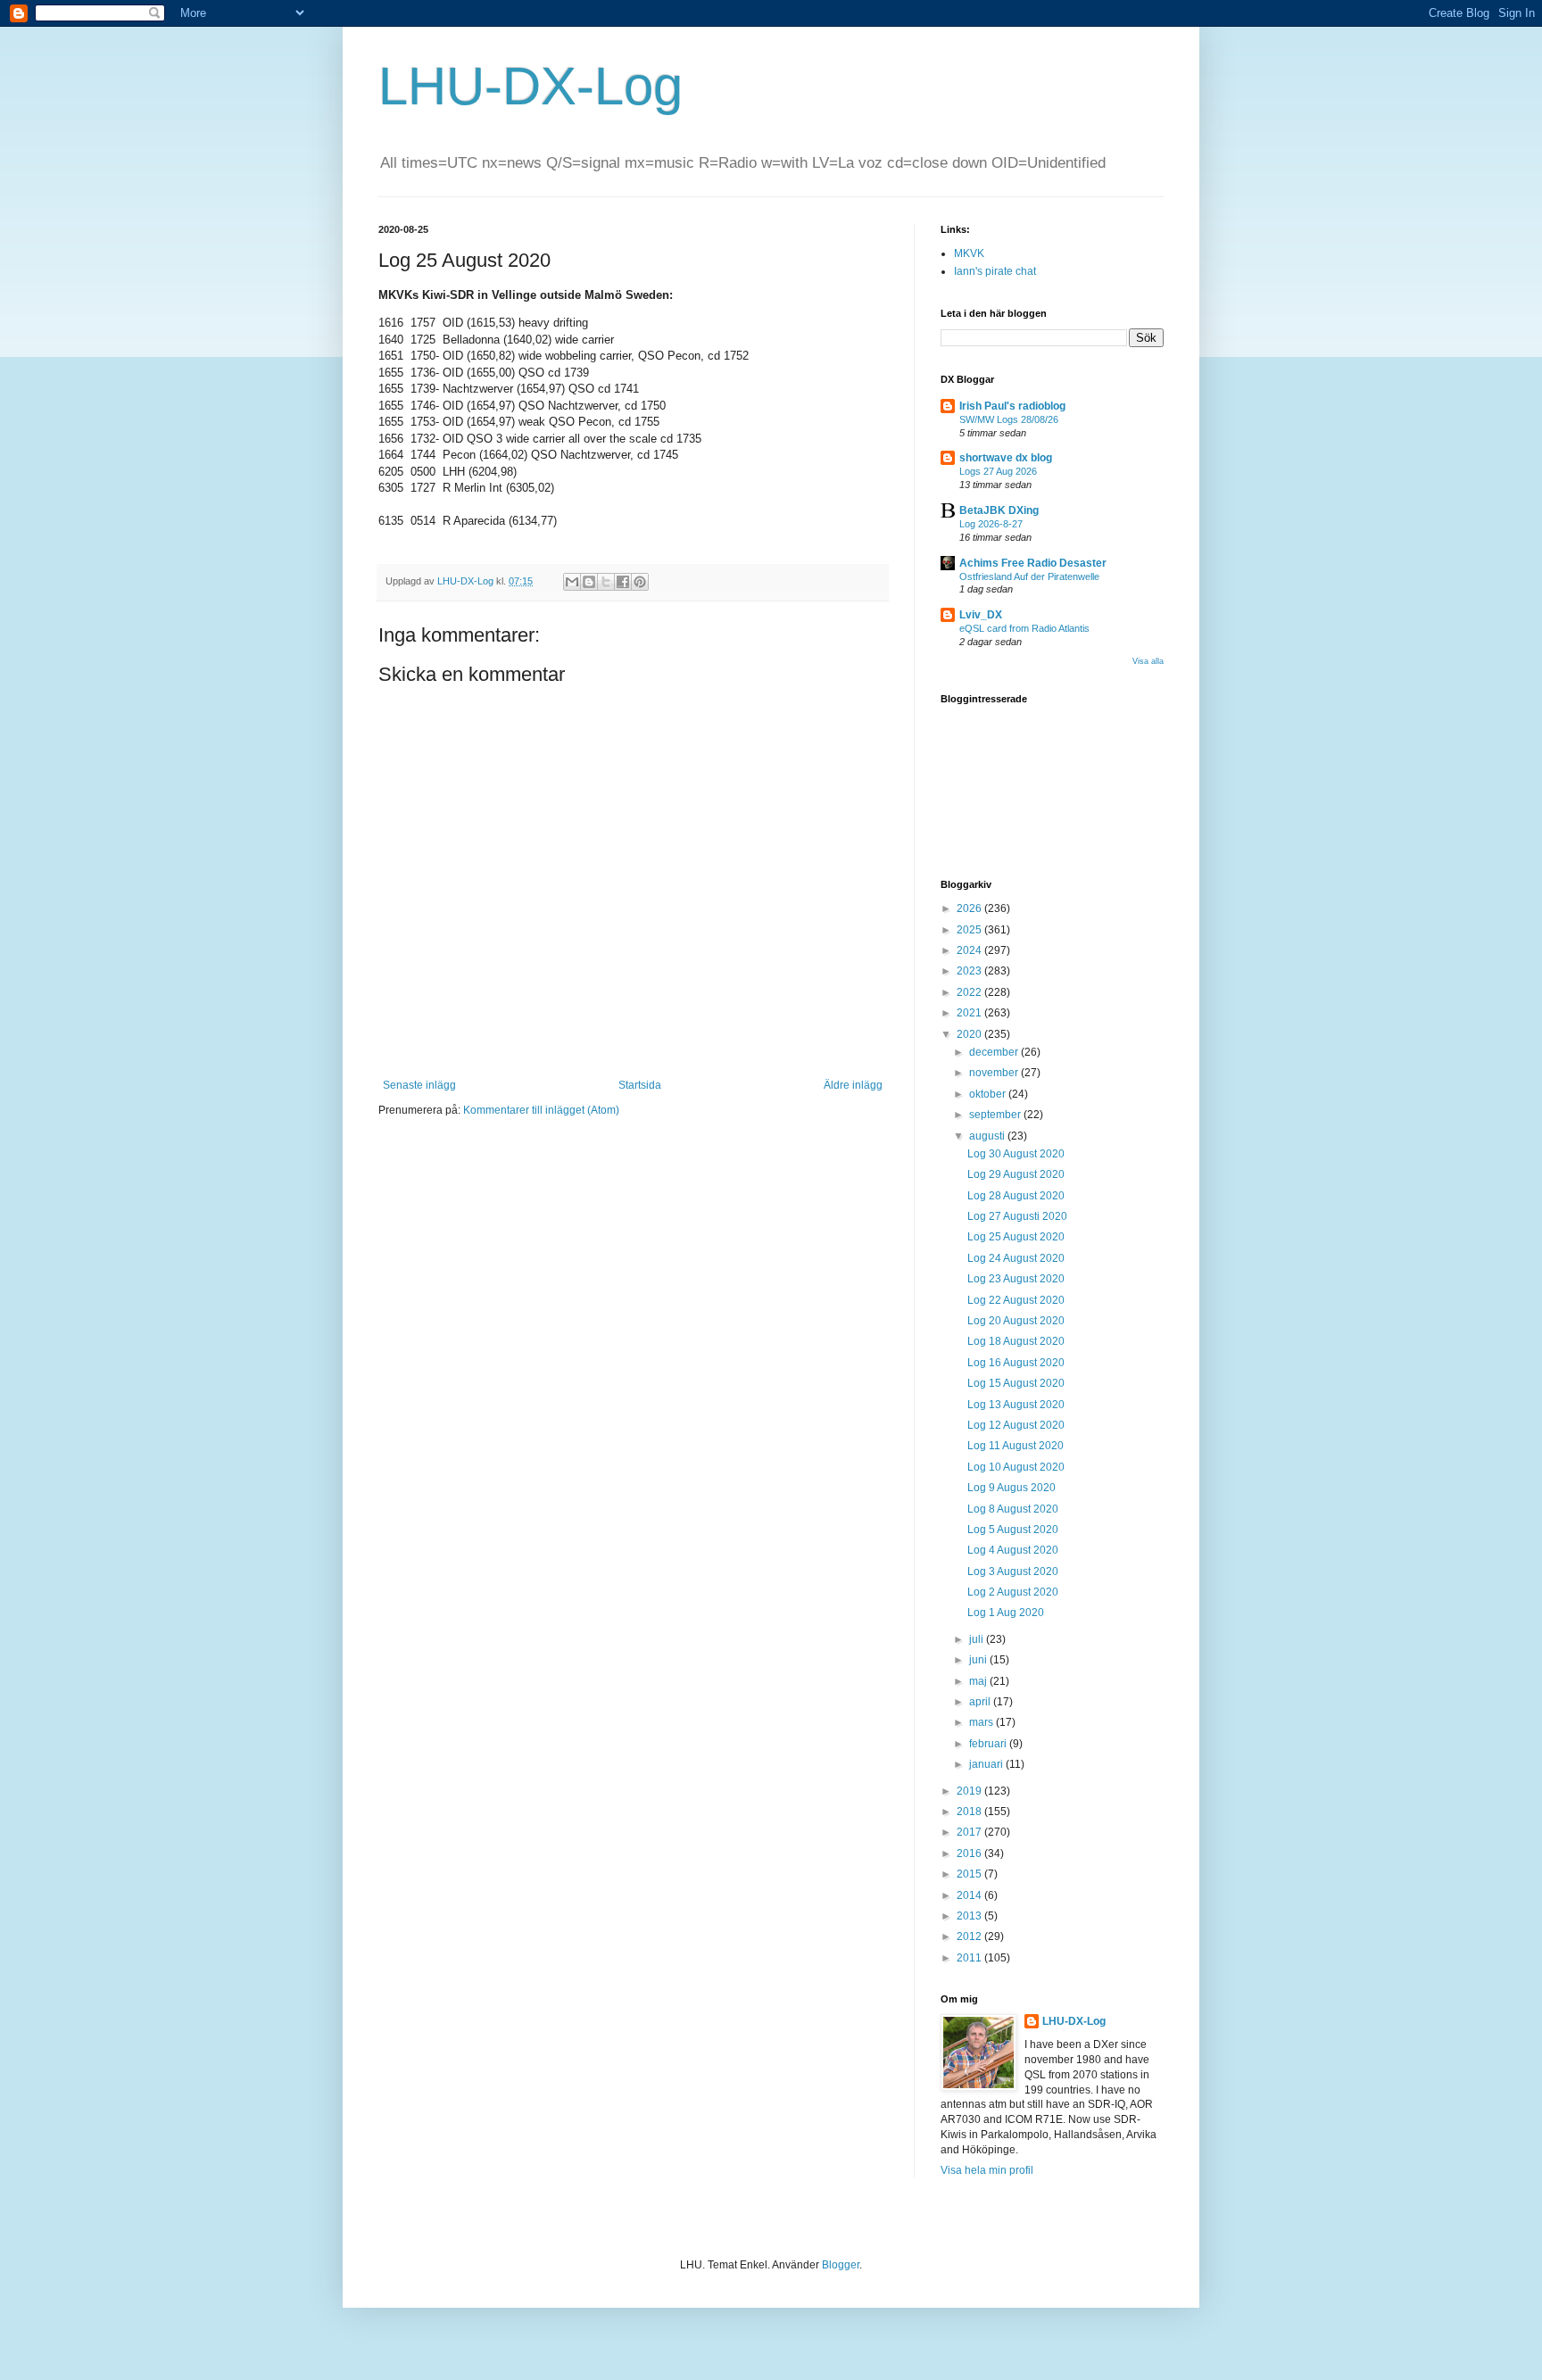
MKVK (969, 253)
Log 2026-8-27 (991, 524)
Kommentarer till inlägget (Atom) (541, 1110)
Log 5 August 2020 (1013, 1530)
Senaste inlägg (419, 1085)
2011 (970, 1958)
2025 (970, 930)
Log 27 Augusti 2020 (1017, 1216)
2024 (970, 950)
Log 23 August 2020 (1016, 1279)
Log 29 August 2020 (1016, 1174)
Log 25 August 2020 (1016, 1237)
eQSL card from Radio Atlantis (1024, 628)
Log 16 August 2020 (1016, 1363)
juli (978, 1639)
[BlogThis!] (589, 582)
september (996, 1115)
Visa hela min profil (987, 2170)
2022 (970, 992)
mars (982, 1722)
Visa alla (1148, 661)
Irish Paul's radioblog (1012, 406)
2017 (970, 1832)
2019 (970, 1791)
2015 (970, 1874)
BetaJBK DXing (999, 510)
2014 (970, 1895)
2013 (970, 1916)
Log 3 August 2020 (1013, 1571)
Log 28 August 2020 (1016, 1196)
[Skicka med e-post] (572, 582)
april (981, 1702)
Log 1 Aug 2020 (1006, 1613)
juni (979, 1660)
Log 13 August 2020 (1016, 1405)
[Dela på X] (606, 582)
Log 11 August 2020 (1016, 1446)
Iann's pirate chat (995, 271)
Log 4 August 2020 (1013, 1550)
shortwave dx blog (1006, 458)
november (995, 1073)
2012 (970, 1936)
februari (989, 1744)
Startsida (640, 1085)
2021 (970, 1013)
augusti (988, 1136)
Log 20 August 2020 (1016, 1321)
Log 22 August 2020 (1016, 1300)
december (995, 1052)
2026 (970, 908)
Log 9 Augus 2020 (1011, 1488)
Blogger (841, 2265)
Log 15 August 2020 (1016, 1383)
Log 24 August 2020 (1016, 1258)
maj (979, 1681)
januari (987, 1764)
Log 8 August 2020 (1013, 1509)
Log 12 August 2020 (1016, 1425)
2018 (970, 1812)
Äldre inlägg (853, 1085)
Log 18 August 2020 (1016, 1341)
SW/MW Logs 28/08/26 (1009, 419)
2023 (970, 971)
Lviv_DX (981, 615)
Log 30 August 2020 (1016, 1154)
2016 (970, 1853)
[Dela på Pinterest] (640, 582)
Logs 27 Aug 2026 (998, 471)
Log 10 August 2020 (1016, 1467)
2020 (970, 1034)
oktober (989, 1094)
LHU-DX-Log (531, 86)
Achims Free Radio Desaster (1033, 563)
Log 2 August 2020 (1013, 1592)
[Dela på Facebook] (623, 582)
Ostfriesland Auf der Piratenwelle (1029, 576)
